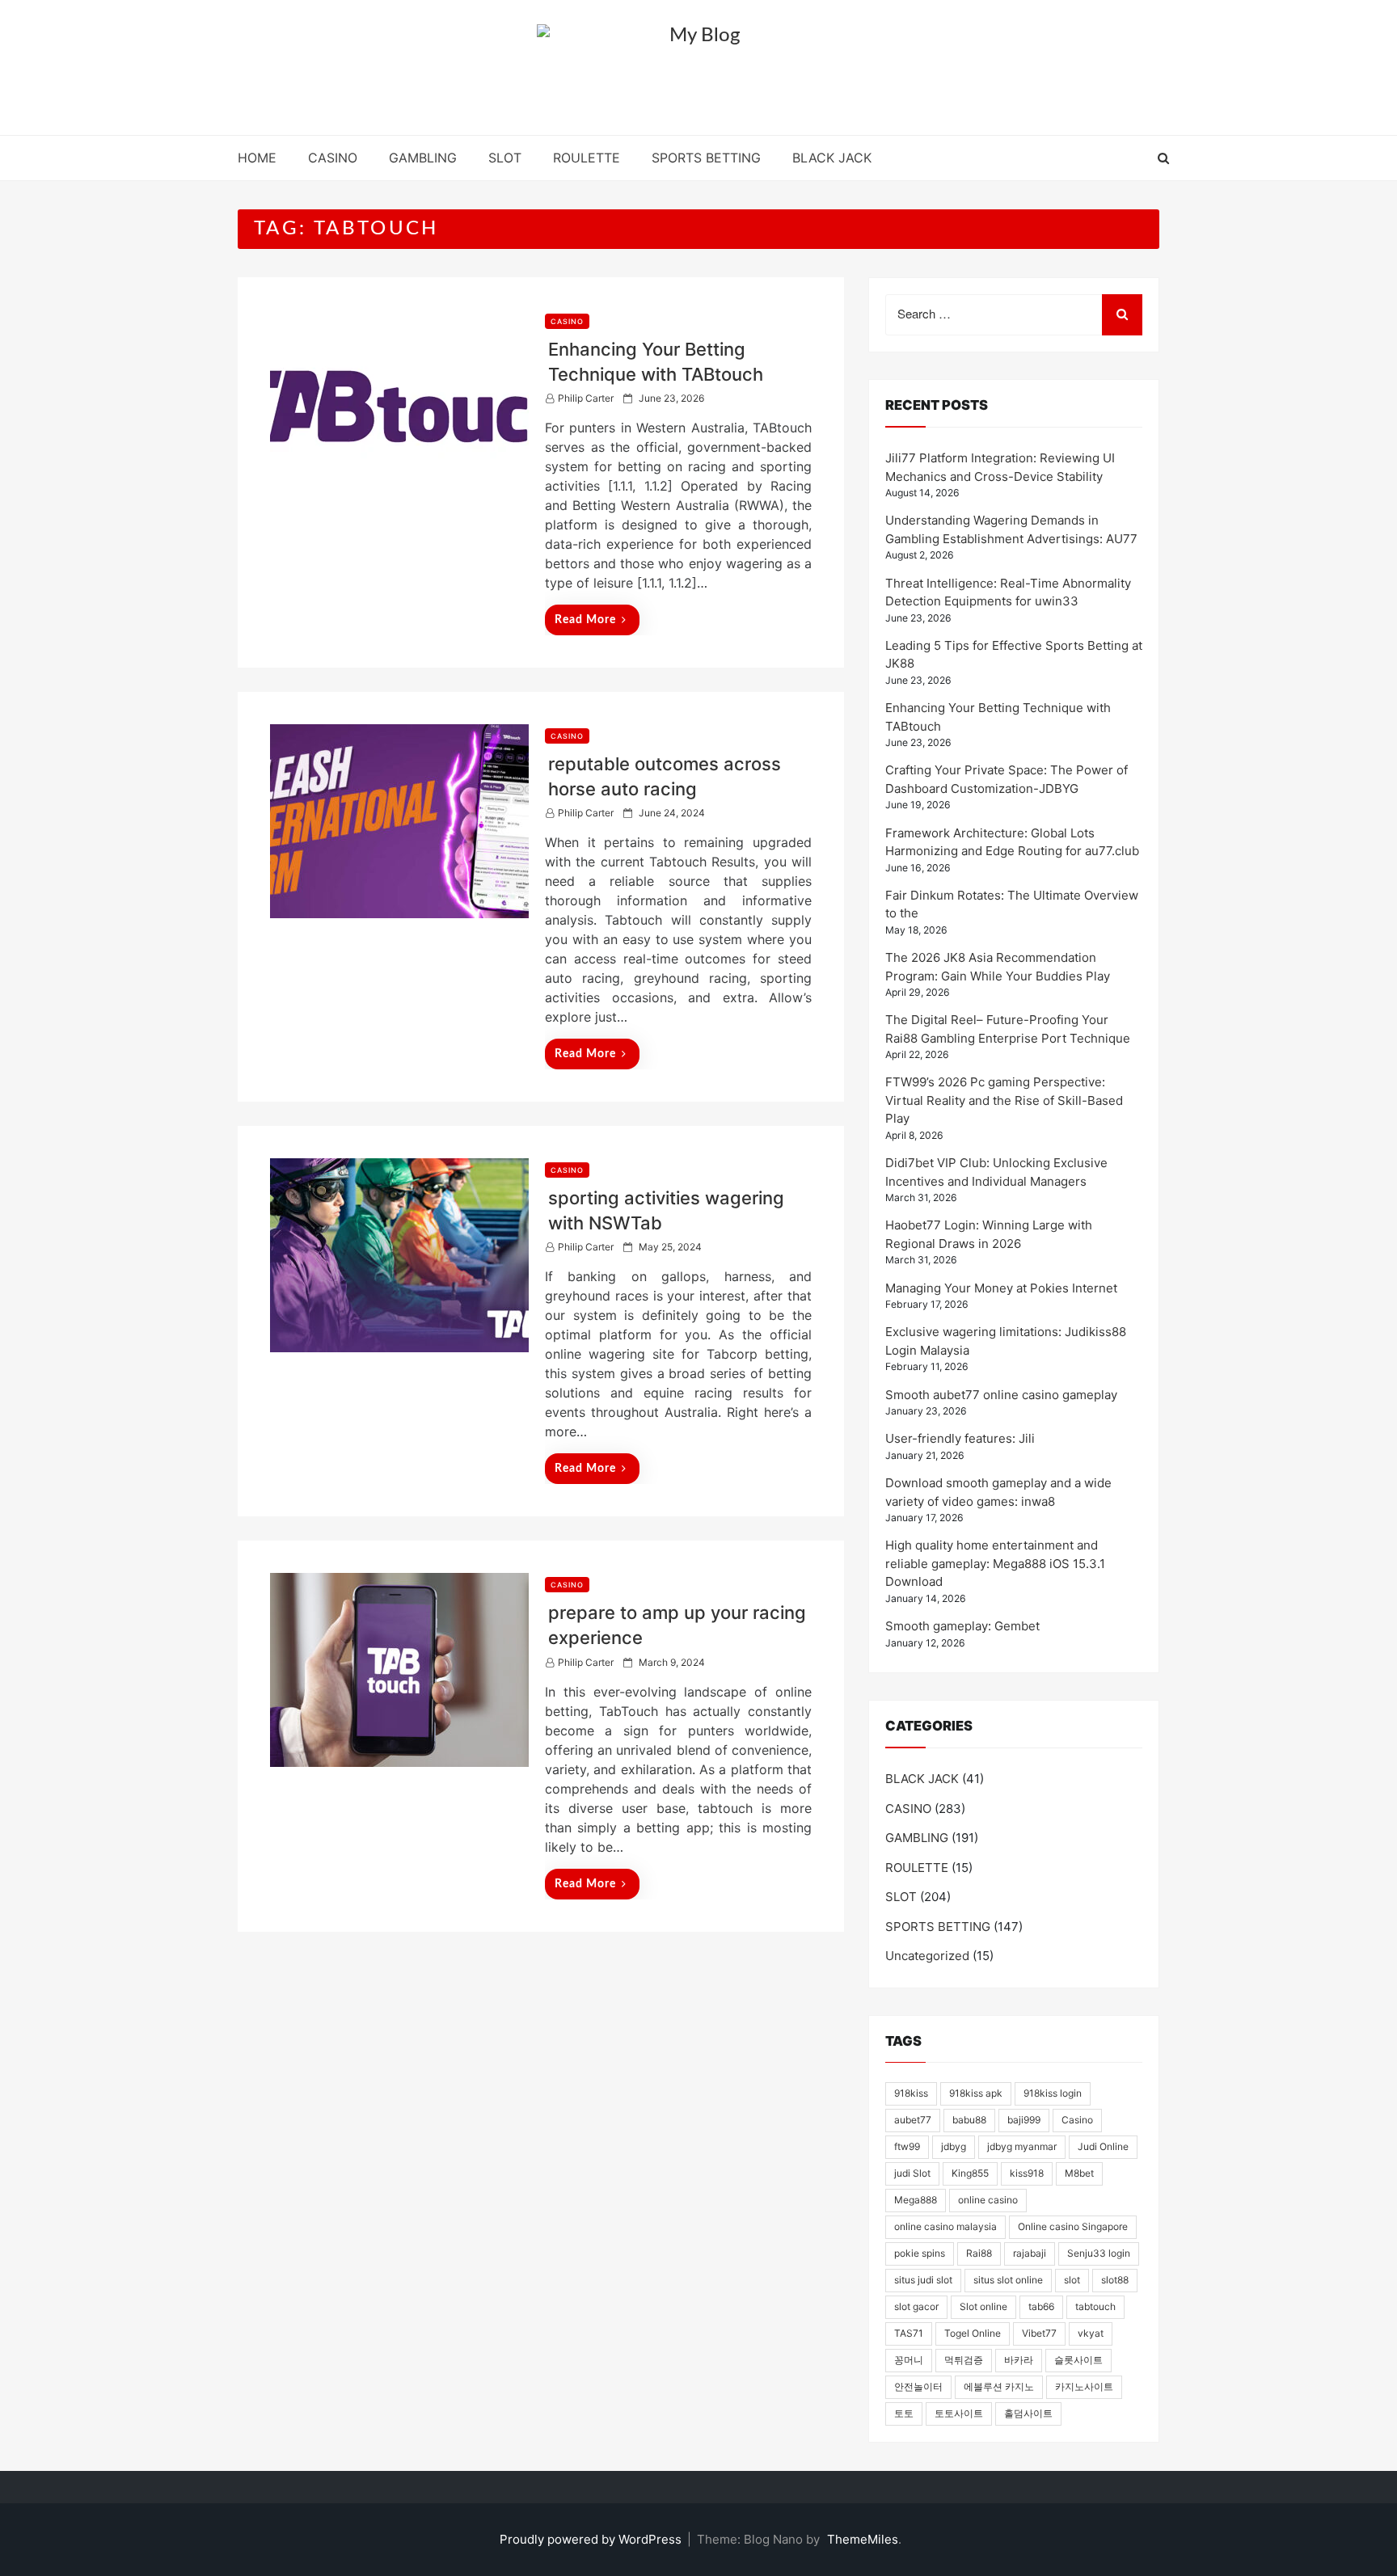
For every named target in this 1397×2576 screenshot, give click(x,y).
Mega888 (916, 2200)
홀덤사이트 (1028, 2413)
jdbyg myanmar (1022, 2146)
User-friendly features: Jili (960, 1438)
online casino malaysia (945, 2226)
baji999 (1024, 2120)
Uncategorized (927, 1956)
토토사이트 (959, 2413)
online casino (988, 2200)
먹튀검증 (964, 2360)
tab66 (1041, 2306)
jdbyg (954, 2146)
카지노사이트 (1084, 2386)
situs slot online (1008, 2280)
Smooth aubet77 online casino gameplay (1001, 1395)
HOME (257, 158)
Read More (585, 620)
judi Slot (912, 2173)
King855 (970, 2173)
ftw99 (907, 2146)
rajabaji (1030, 2253)
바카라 (1019, 2360)
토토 (904, 2413)
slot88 (1115, 2280)
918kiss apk (976, 2093)
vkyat (1091, 2333)
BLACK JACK (832, 158)
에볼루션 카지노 (999, 2386)
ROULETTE (587, 158)
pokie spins (920, 2253)
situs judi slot (923, 2280)
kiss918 (1027, 2173)
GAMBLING (423, 158)
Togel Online (973, 2333)
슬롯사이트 (1078, 2360)
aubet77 (913, 2120)
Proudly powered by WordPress (592, 2539)
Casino (1077, 2120)
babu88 (969, 2120)
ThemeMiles (863, 2539)
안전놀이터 (918, 2386)
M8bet (1079, 2173)
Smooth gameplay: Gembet (962, 1626)
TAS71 (909, 2333)
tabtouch (1095, 2306)
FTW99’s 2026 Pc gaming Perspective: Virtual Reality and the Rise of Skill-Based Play (1004, 1100)
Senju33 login (1099, 2253)
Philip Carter (586, 398)
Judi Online (1103, 2146)
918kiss (911, 2093)
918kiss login (1053, 2093)
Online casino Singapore (1073, 2226)
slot (1072, 2280)
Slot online (983, 2306)
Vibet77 (1039, 2333)
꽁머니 (909, 2360)
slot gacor (916, 2306)
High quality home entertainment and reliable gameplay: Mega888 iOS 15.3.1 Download (995, 1563)
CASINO (333, 158)
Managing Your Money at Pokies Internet (1001, 1288)
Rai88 (979, 2253)
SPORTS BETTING (706, 158)
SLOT (505, 158)
